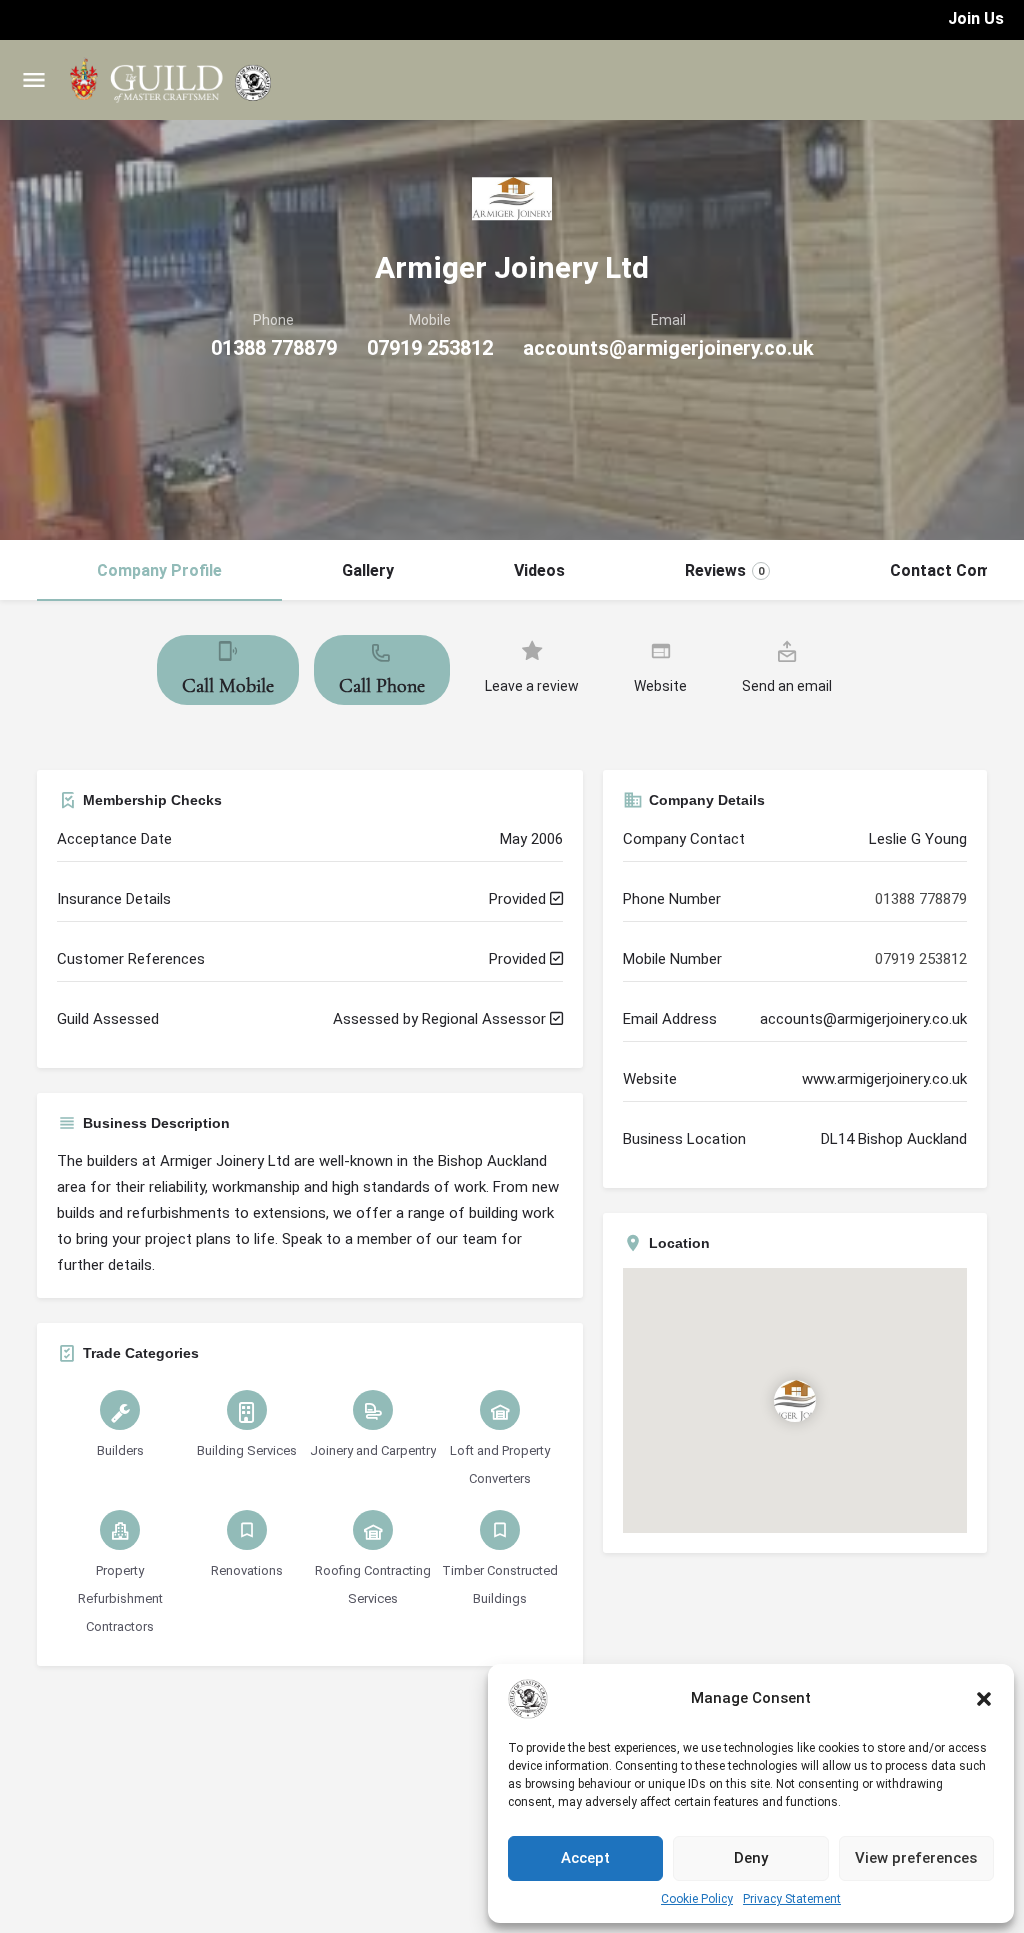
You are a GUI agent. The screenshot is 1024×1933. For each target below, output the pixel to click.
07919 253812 (430, 348)
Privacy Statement (792, 1899)
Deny (751, 1858)
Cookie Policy (697, 1899)
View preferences (916, 1858)
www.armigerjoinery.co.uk (884, 1079)
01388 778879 (274, 348)
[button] (984, 1699)
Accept (585, 1858)
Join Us (976, 18)
